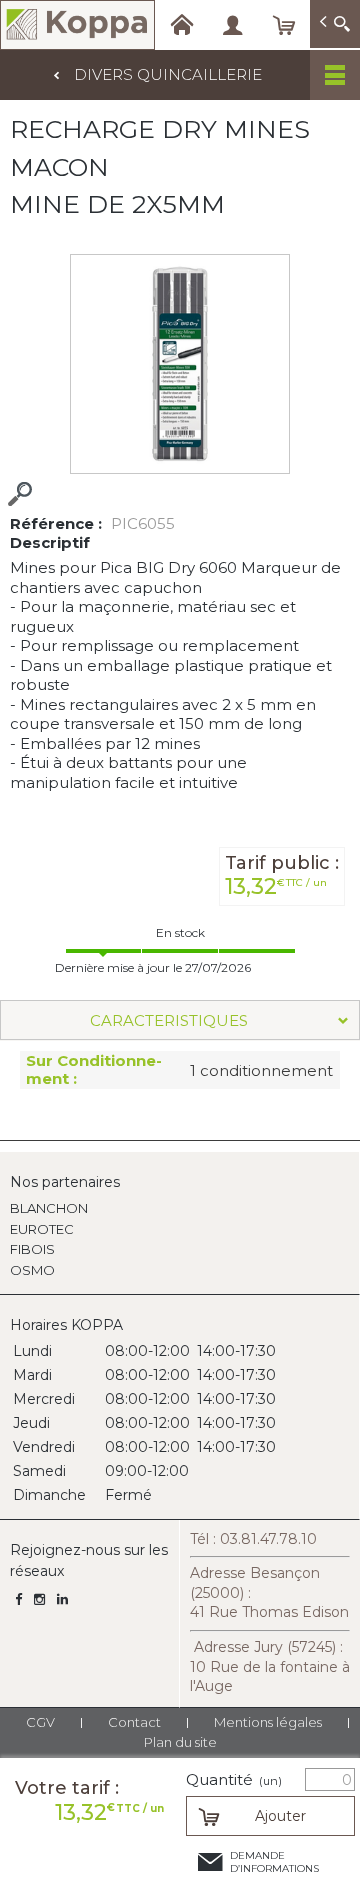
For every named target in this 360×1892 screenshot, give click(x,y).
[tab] (180, 1020)
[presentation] (180, 1020)
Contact (134, 1722)
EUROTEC (42, 1229)
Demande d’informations (274, 1862)
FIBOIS (32, 1249)
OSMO (32, 1270)
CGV (40, 1722)
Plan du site (180, 1742)
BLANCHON (49, 1208)
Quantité (234, 1780)
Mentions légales (268, 1722)
